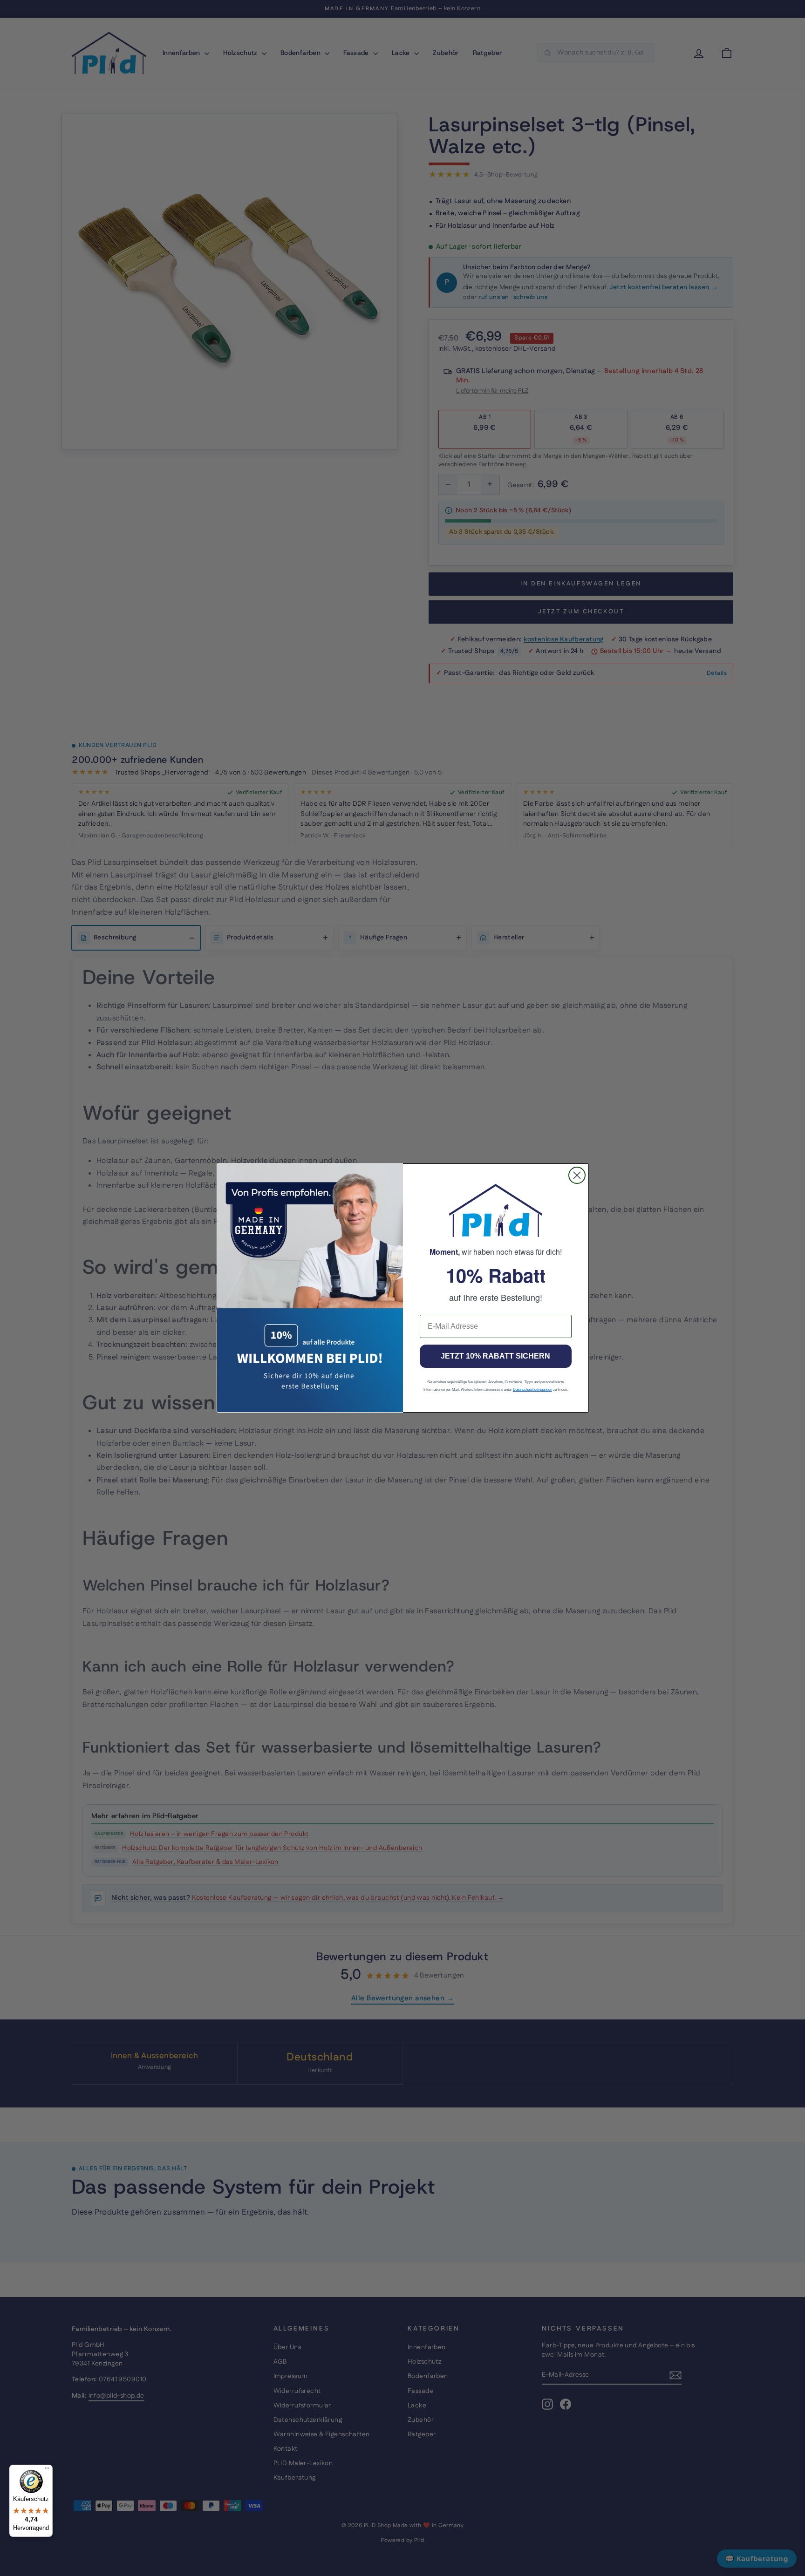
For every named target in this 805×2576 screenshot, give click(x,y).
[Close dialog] (577, 1175)
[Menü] (47, 2470)
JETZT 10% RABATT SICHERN (495, 1356)
